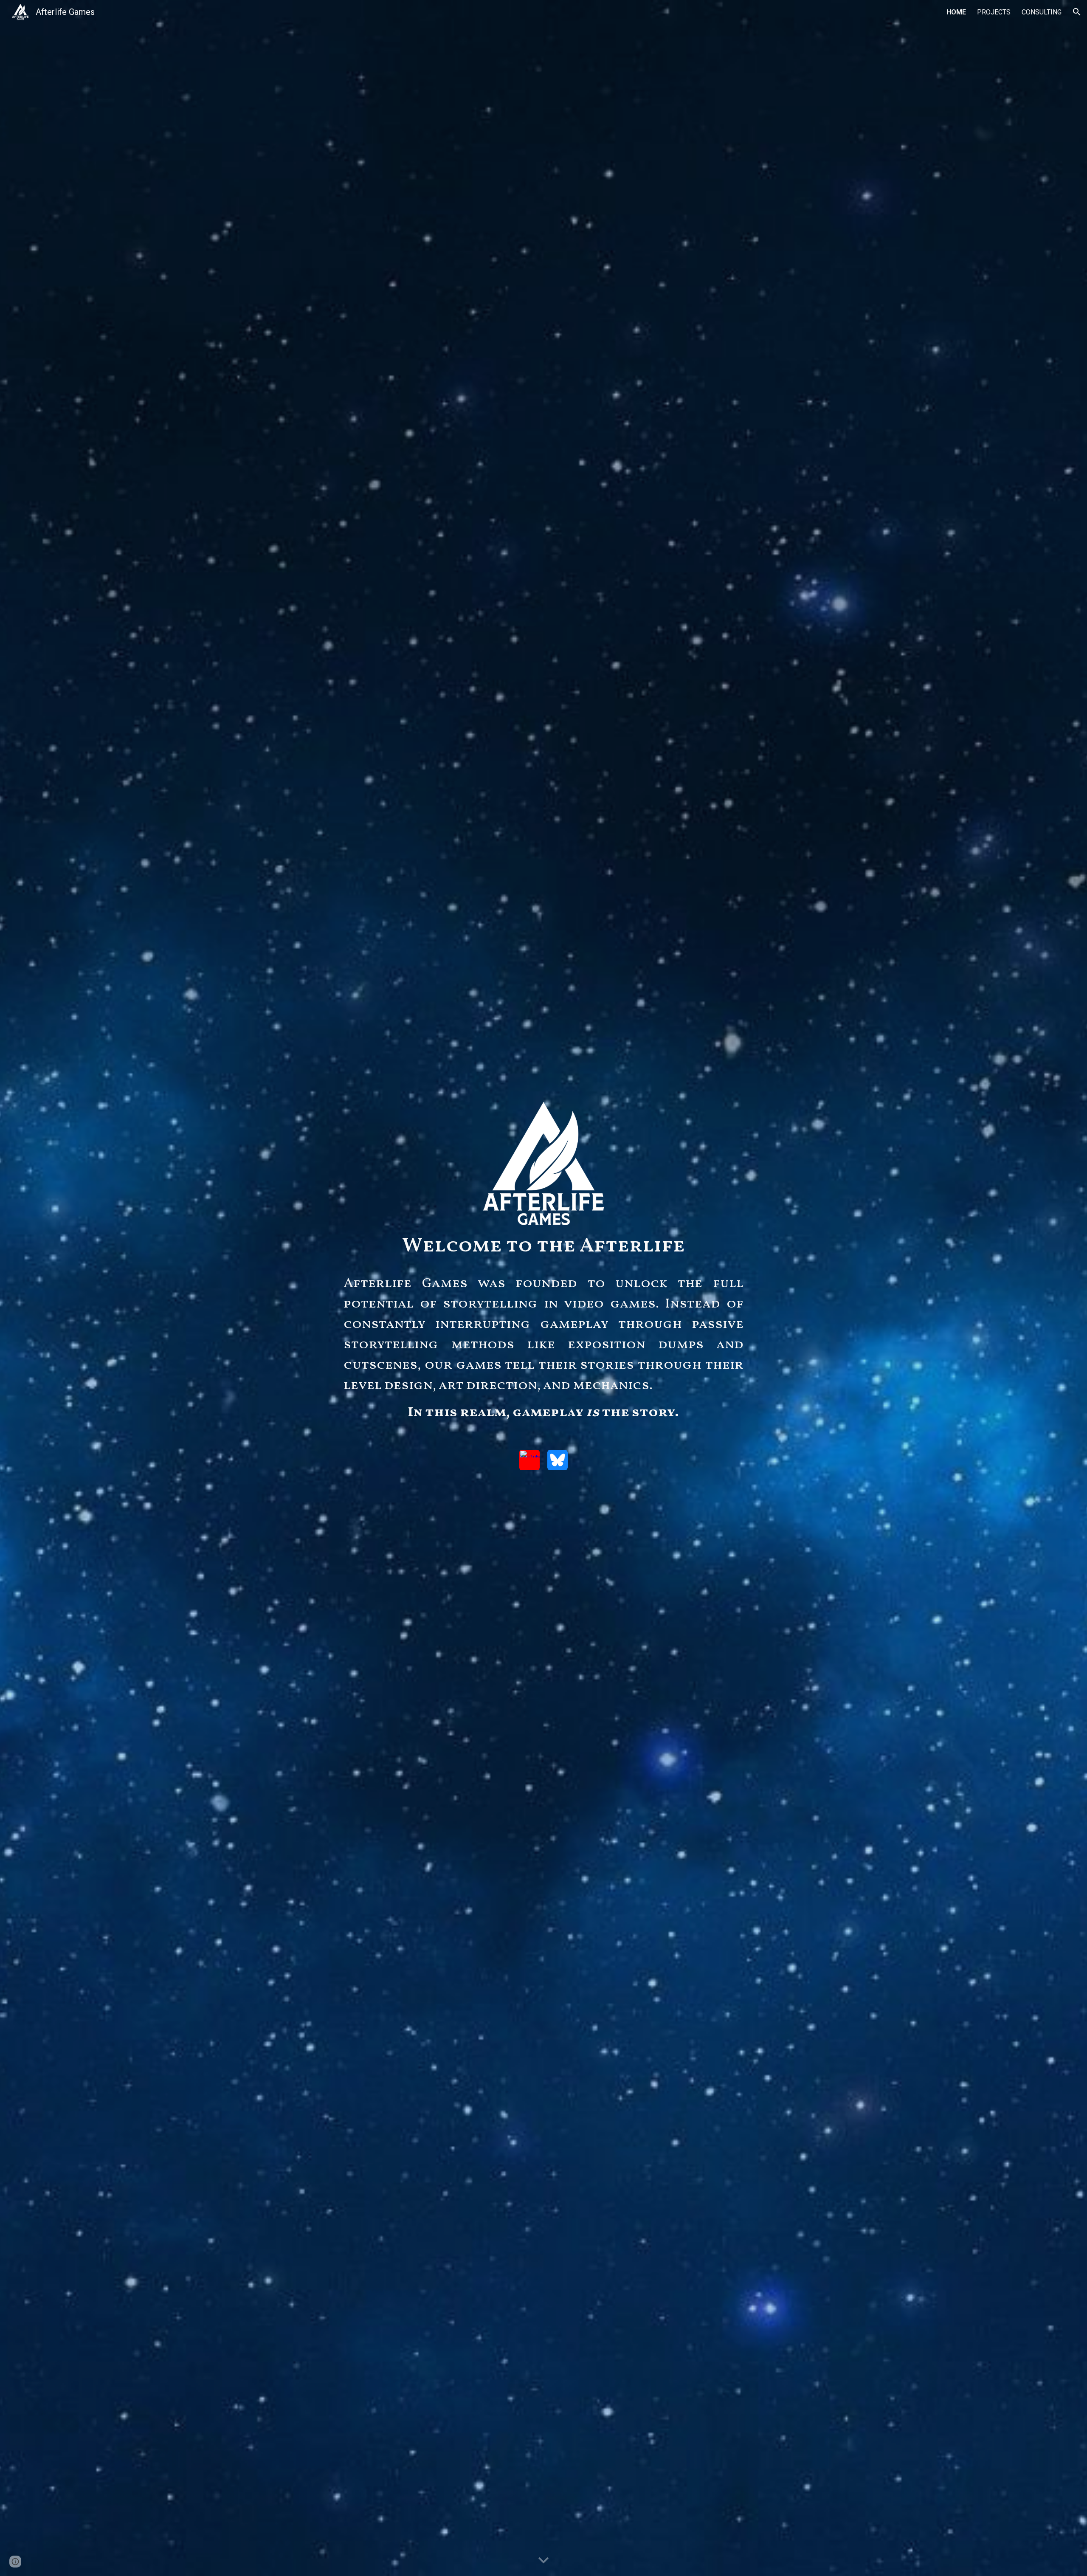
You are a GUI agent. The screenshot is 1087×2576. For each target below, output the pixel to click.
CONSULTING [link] (1042, 12)
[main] (543, 1246)
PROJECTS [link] (994, 12)
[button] (1077, 12)
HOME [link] (956, 12)
